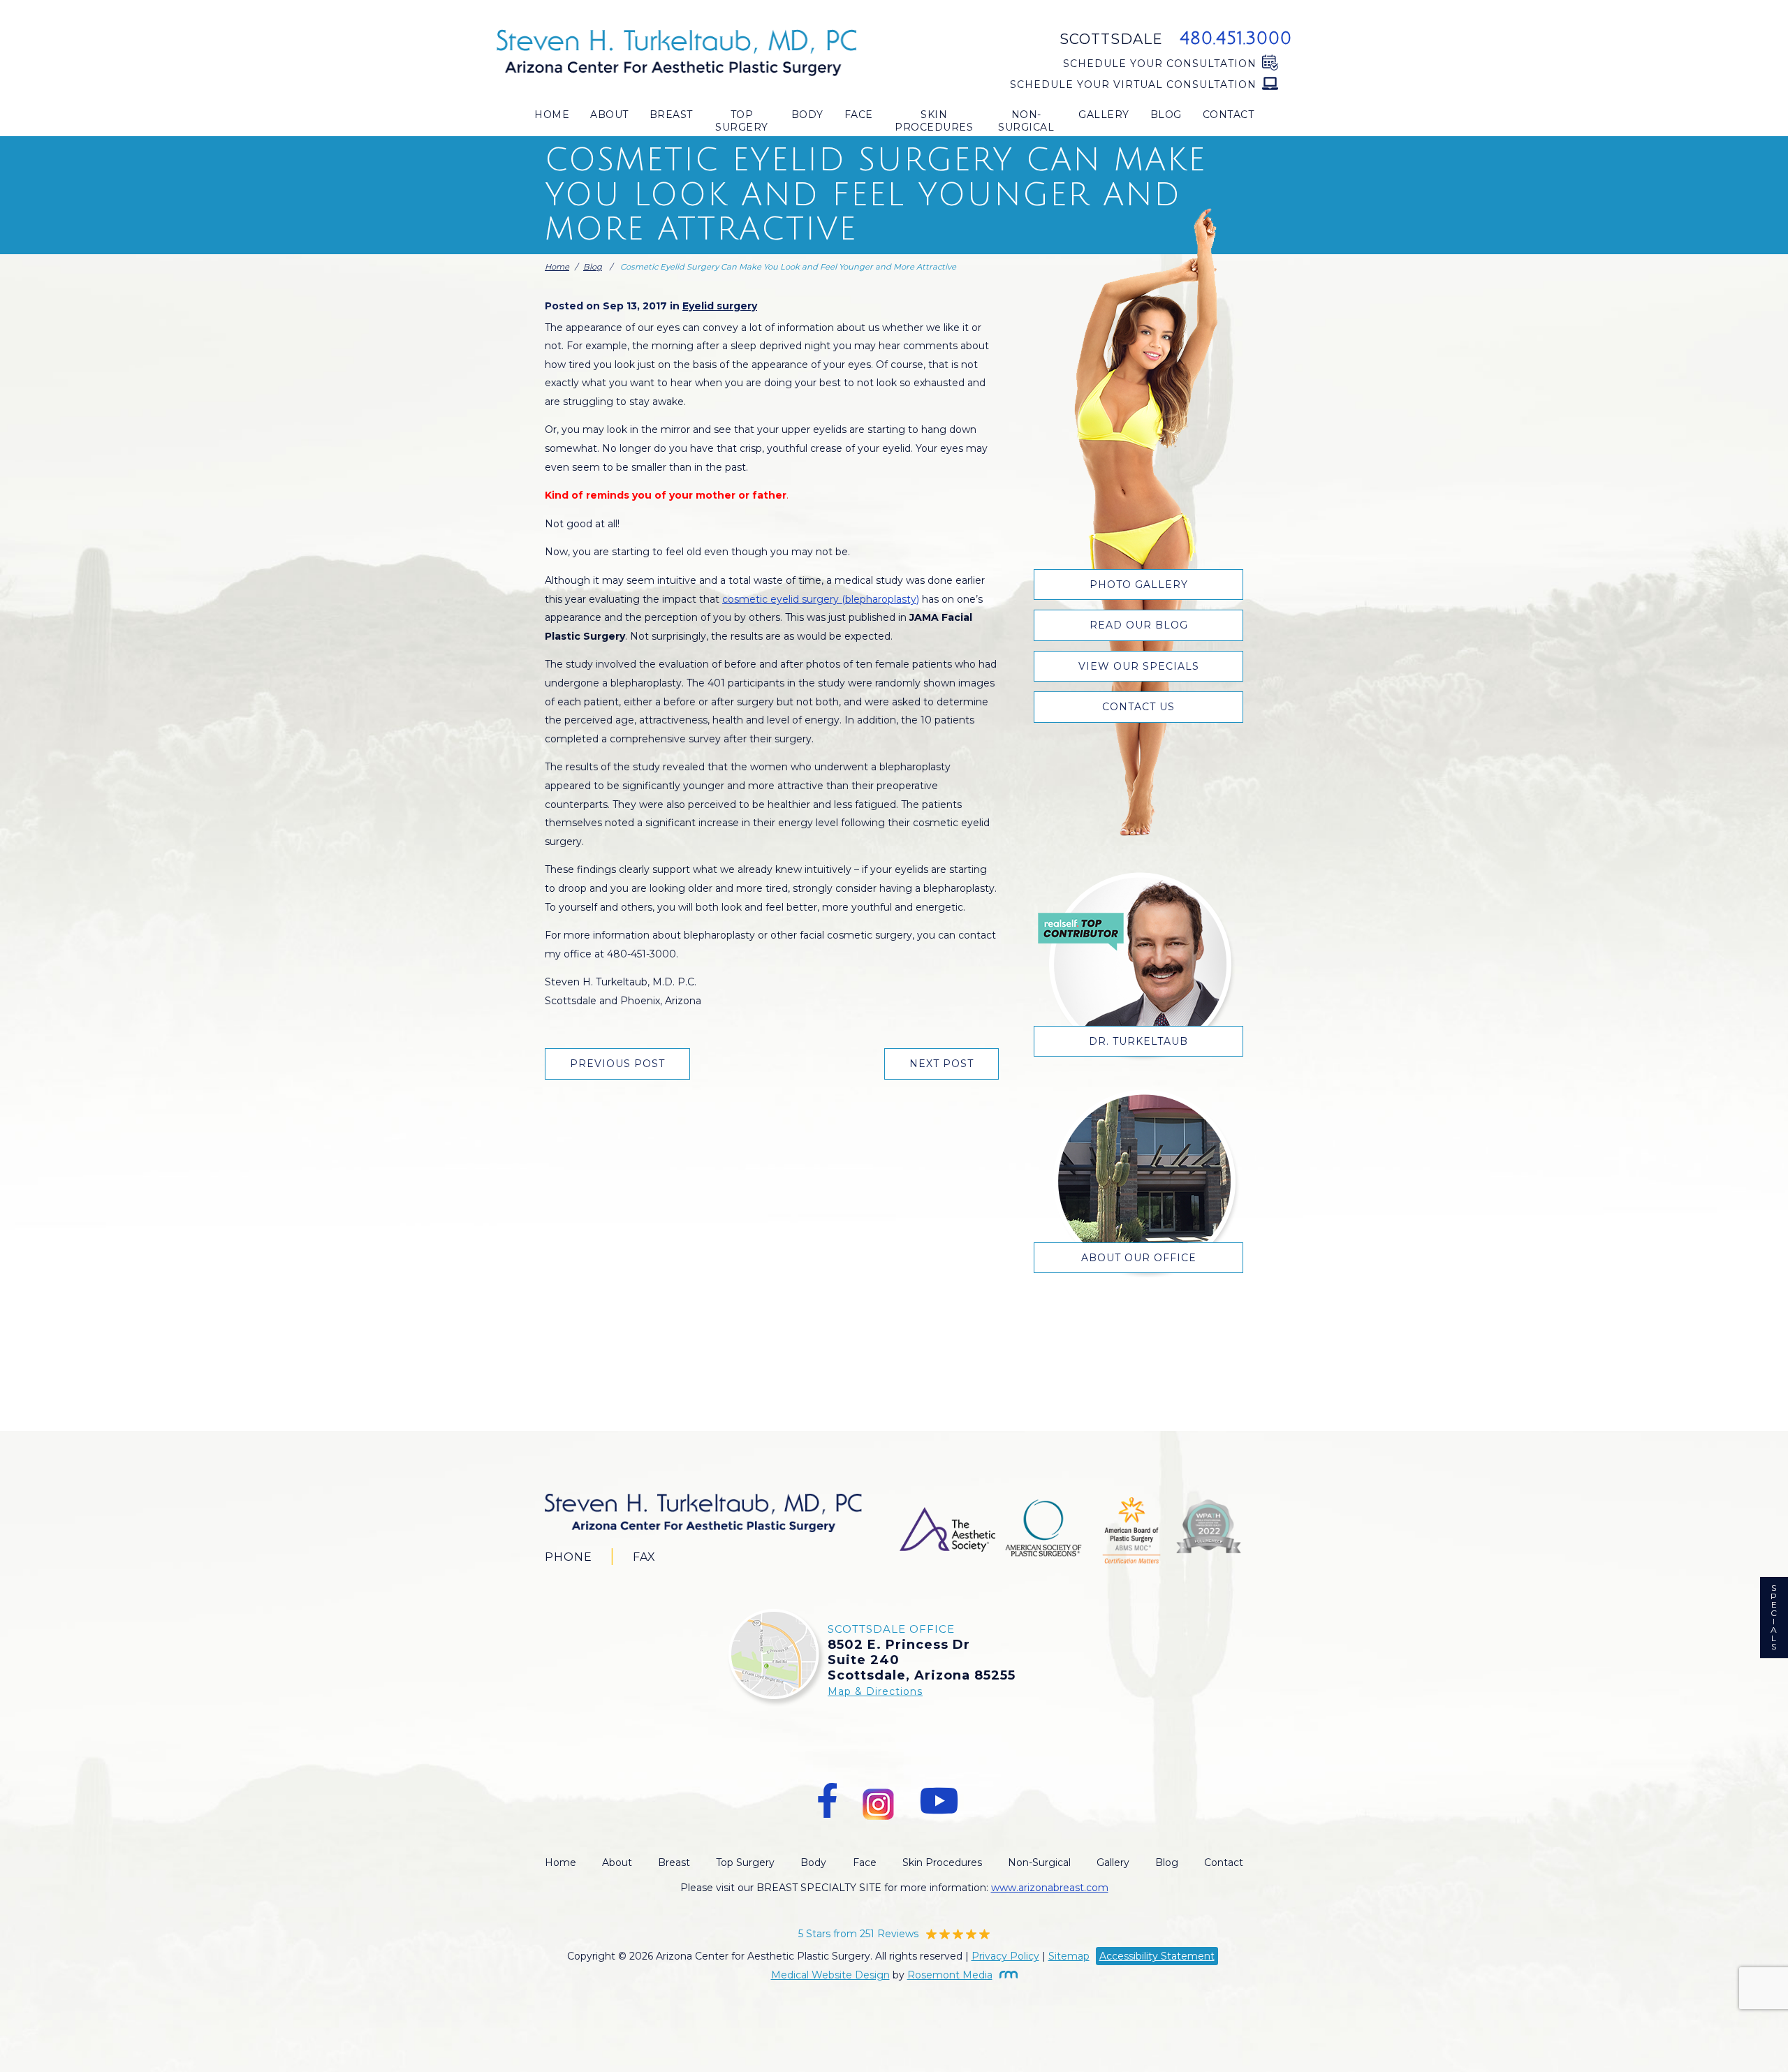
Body (807, 115)
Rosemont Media (950, 1975)
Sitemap (1069, 1956)
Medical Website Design (830, 1975)
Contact (1229, 115)
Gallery (1104, 115)
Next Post (941, 1064)
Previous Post (617, 1064)
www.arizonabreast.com (1050, 1888)
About (609, 115)
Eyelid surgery (720, 306)
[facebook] (827, 1801)
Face (859, 115)
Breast (671, 115)
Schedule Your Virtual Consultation (1133, 85)
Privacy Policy (1005, 1956)
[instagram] (879, 1801)
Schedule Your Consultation (1160, 64)
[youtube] (939, 1801)
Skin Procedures (934, 121)
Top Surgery (742, 121)
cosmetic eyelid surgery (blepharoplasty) (821, 599)
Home (552, 115)
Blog (1166, 115)
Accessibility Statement (1157, 1956)
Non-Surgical (1026, 121)
